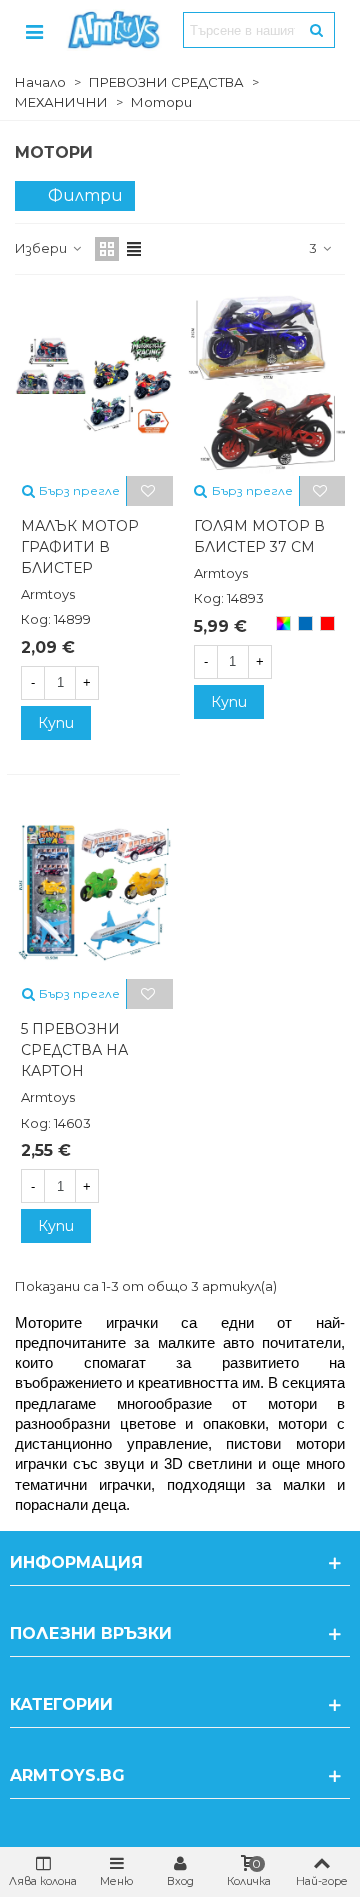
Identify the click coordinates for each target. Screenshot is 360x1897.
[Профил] (34, 30)
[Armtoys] (113, 30)
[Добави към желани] (149, 491)
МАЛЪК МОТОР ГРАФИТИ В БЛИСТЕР (80, 547)
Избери (42, 248)
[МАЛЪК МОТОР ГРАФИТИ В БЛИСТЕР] (94, 384)
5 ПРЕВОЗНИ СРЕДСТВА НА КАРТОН (74, 1050)
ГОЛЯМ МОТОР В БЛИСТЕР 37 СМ (259, 536)
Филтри (85, 195)
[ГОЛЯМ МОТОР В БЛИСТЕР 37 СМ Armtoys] (267, 384)
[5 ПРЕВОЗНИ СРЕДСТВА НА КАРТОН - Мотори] (94, 887)
